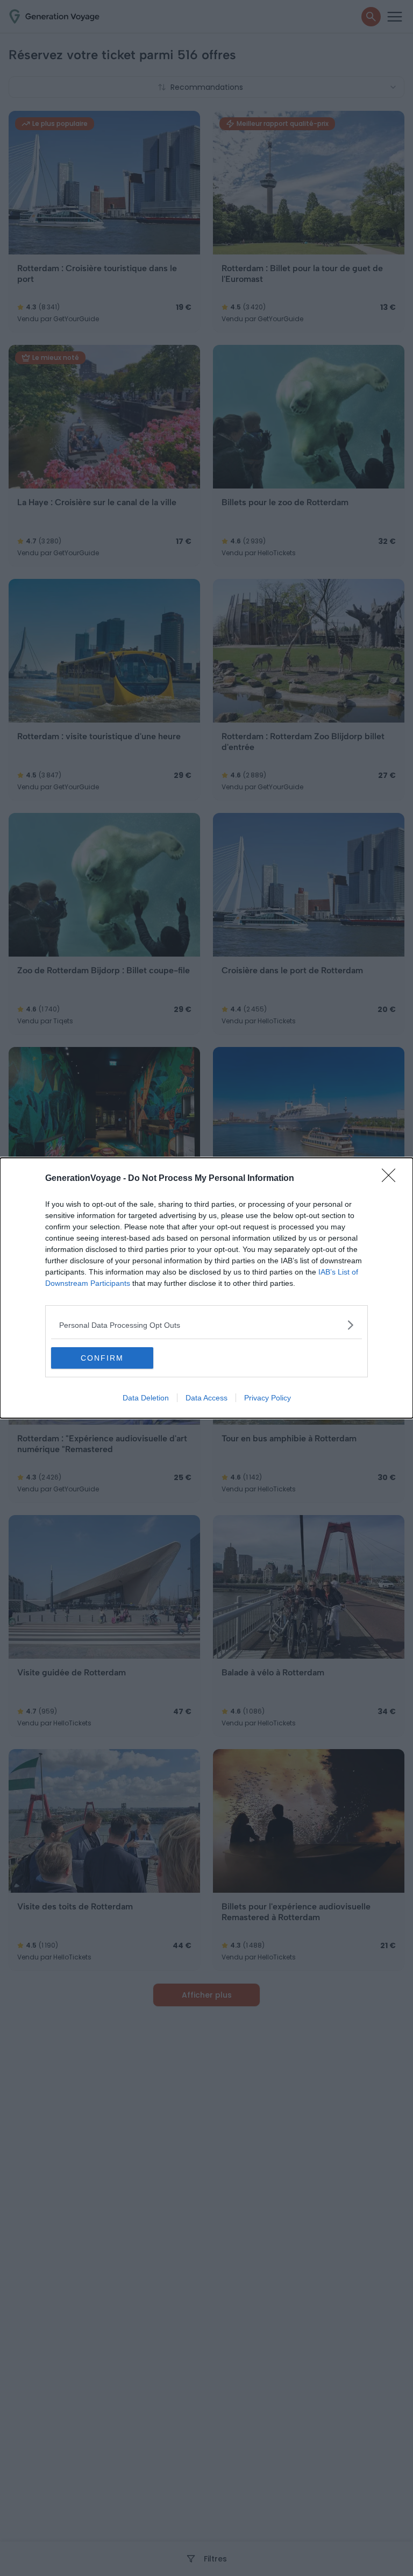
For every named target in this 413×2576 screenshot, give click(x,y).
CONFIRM (102, 1358)
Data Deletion (146, 1398)
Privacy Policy (268, 1398)
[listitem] (206, 1325)
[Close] (392, 1179)
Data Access (206, 1398)
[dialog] (206, 1288)
